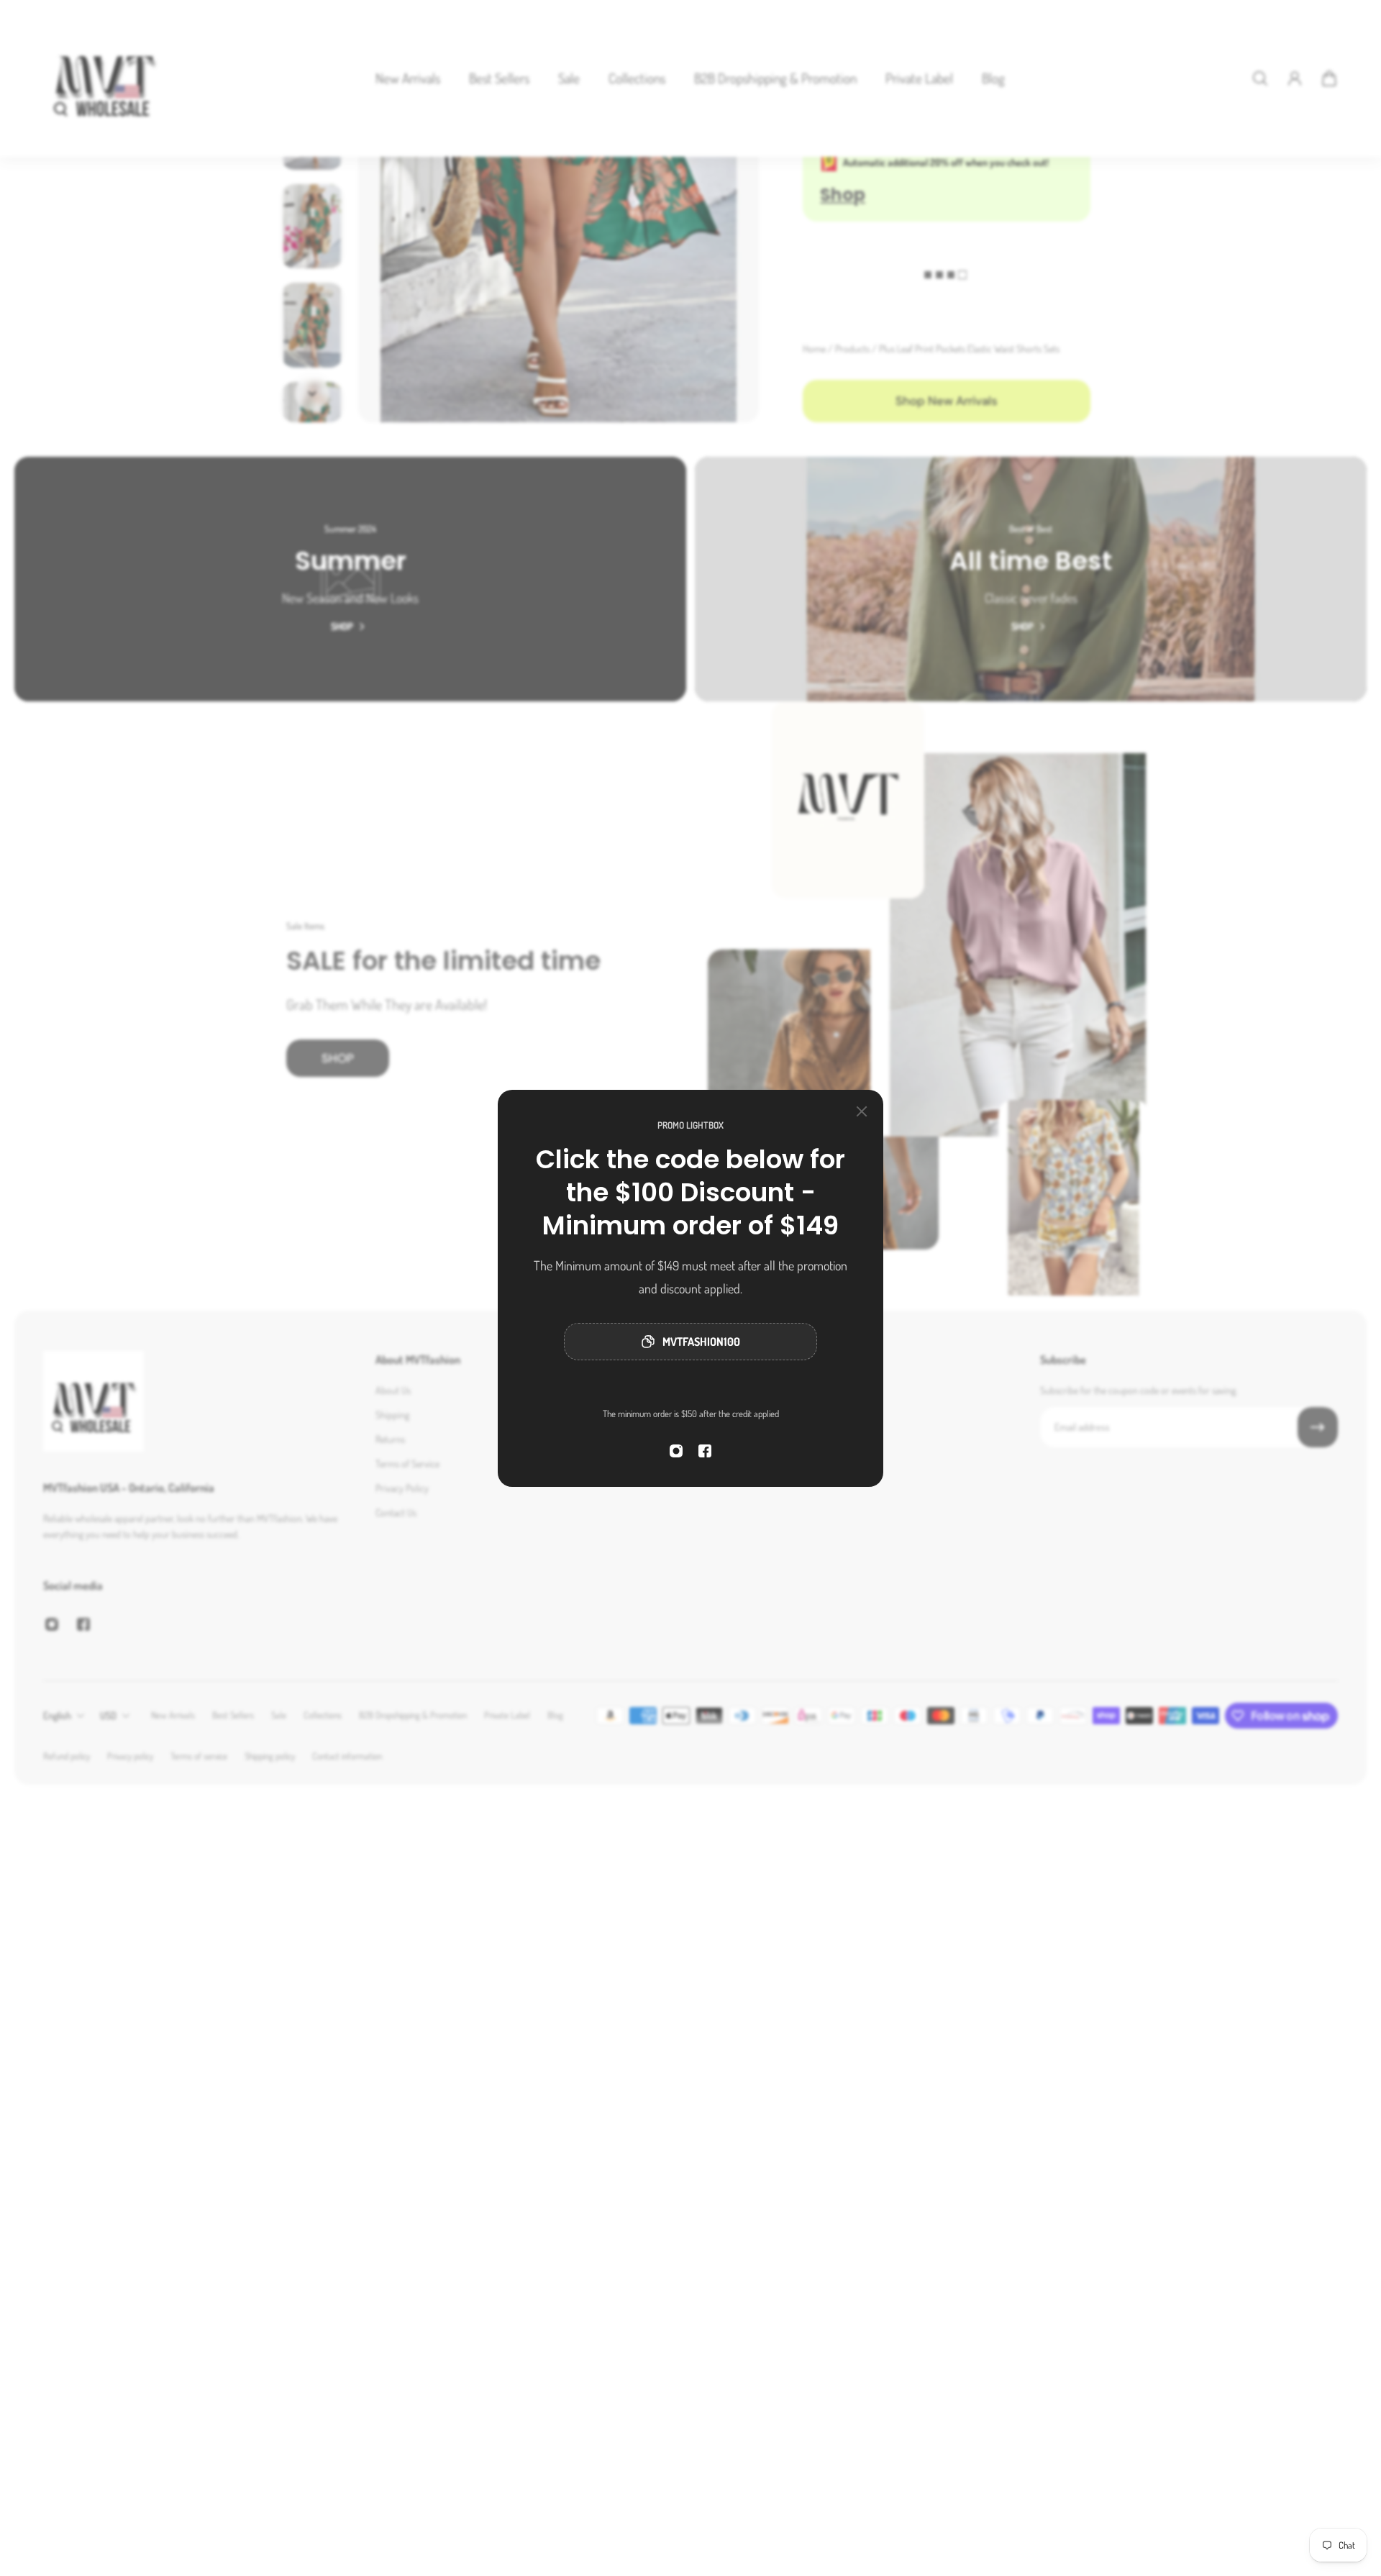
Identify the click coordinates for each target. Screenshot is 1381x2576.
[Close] (862, 1111)
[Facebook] (705, 1451)
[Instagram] (676, 1451)
